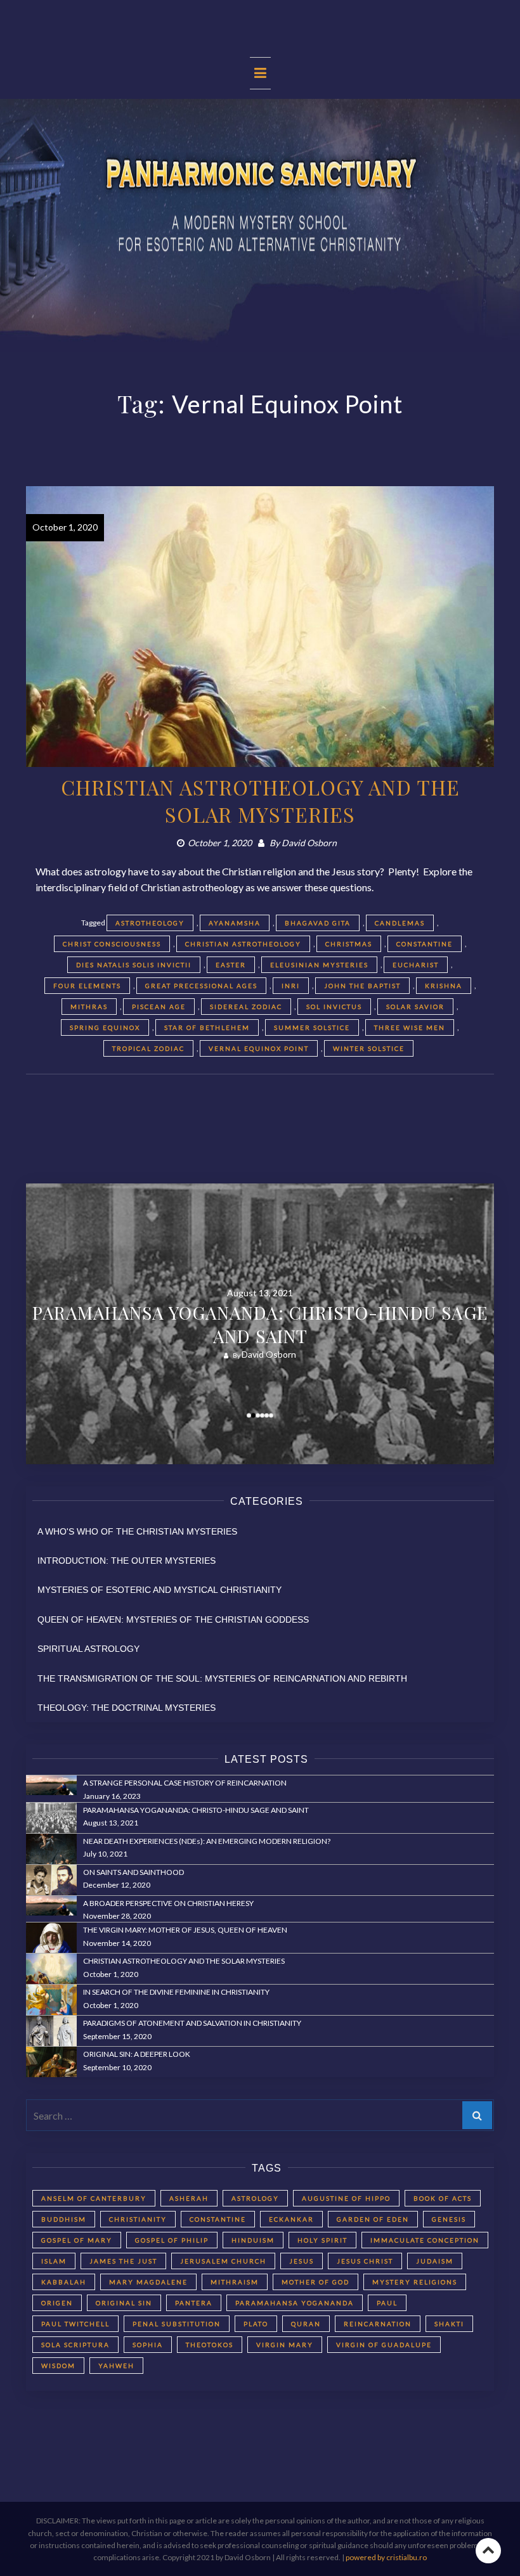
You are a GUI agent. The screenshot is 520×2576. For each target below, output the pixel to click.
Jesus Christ (365, 2261)
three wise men (410, 1027)
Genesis (449, 2219)
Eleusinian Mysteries (319, 965)
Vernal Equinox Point (259, 1048)
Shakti (449, 2324)
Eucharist (416, 965)
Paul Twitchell (75, 2324)
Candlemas (400, 923)
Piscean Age (159, 1007)
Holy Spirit (322, 2240)
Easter (231, 965)
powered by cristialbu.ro (386, 2557)
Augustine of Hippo (346, 2198)
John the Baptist (362, 986)
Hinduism (253, 2240)
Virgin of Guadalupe (384, 2345)
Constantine (425, 944)
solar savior (415, 1007)
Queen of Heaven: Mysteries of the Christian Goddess (173, 1620)
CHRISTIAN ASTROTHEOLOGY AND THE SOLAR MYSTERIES (260, 801)
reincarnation (378, 2324)
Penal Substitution (177, 2324)
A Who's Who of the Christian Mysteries (137, 1531)
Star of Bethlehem (207, 1027)
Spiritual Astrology (88, 1649)
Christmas (349, 944)
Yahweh (116, 2366)
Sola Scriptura (75, 2345)
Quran (306, 2324)
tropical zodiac (148, 1048)
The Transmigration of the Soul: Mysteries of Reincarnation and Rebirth (222, 1678)
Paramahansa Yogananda (295, 2303)
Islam (54, 2261)
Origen (57, 2303)
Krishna (444, 986)
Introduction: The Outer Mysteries (127, 1561)
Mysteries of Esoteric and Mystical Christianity (159, 1590)
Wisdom (58, 2366)
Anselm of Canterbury (94, 2198)
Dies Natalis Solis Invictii (134, 965)
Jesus (302, 2261)
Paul (387, 2303)
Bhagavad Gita (318, 923)
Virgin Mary (285, 2345)
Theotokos (210, 2345)
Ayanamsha (235, 923)
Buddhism (64, 2219)
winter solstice (369, 1048)
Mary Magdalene (148, 2282)
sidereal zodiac (246, 1007)
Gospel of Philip (172, 2240)
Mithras (89, 1007)
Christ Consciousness (112, 944)
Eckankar (291, 2219)
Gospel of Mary (77, 2240)
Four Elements (87, 986)
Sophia (148, 2345)
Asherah (189, 2198)
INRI (291, 986)
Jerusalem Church (223, 2261)
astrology (255, 2198)
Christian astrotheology (243, 944)
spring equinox (105, 1027)
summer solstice (312, 1027)
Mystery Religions (415, 2282)
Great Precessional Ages (201, 986)
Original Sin (124, 2303)
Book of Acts (443, 2198)
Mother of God (315, 2282)
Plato (256, 2324)
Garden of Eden (373, 2219)
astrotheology (150, 923)
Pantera (194, 2303)
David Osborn (309, 843)
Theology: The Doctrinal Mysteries (127, 1708)
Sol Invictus (334, 1007)
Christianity (138, 2219)
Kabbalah (64, 2282)
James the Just (123, 2261)
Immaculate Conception (425, 2240)
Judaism (435, 2261)
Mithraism (235, 2282)
